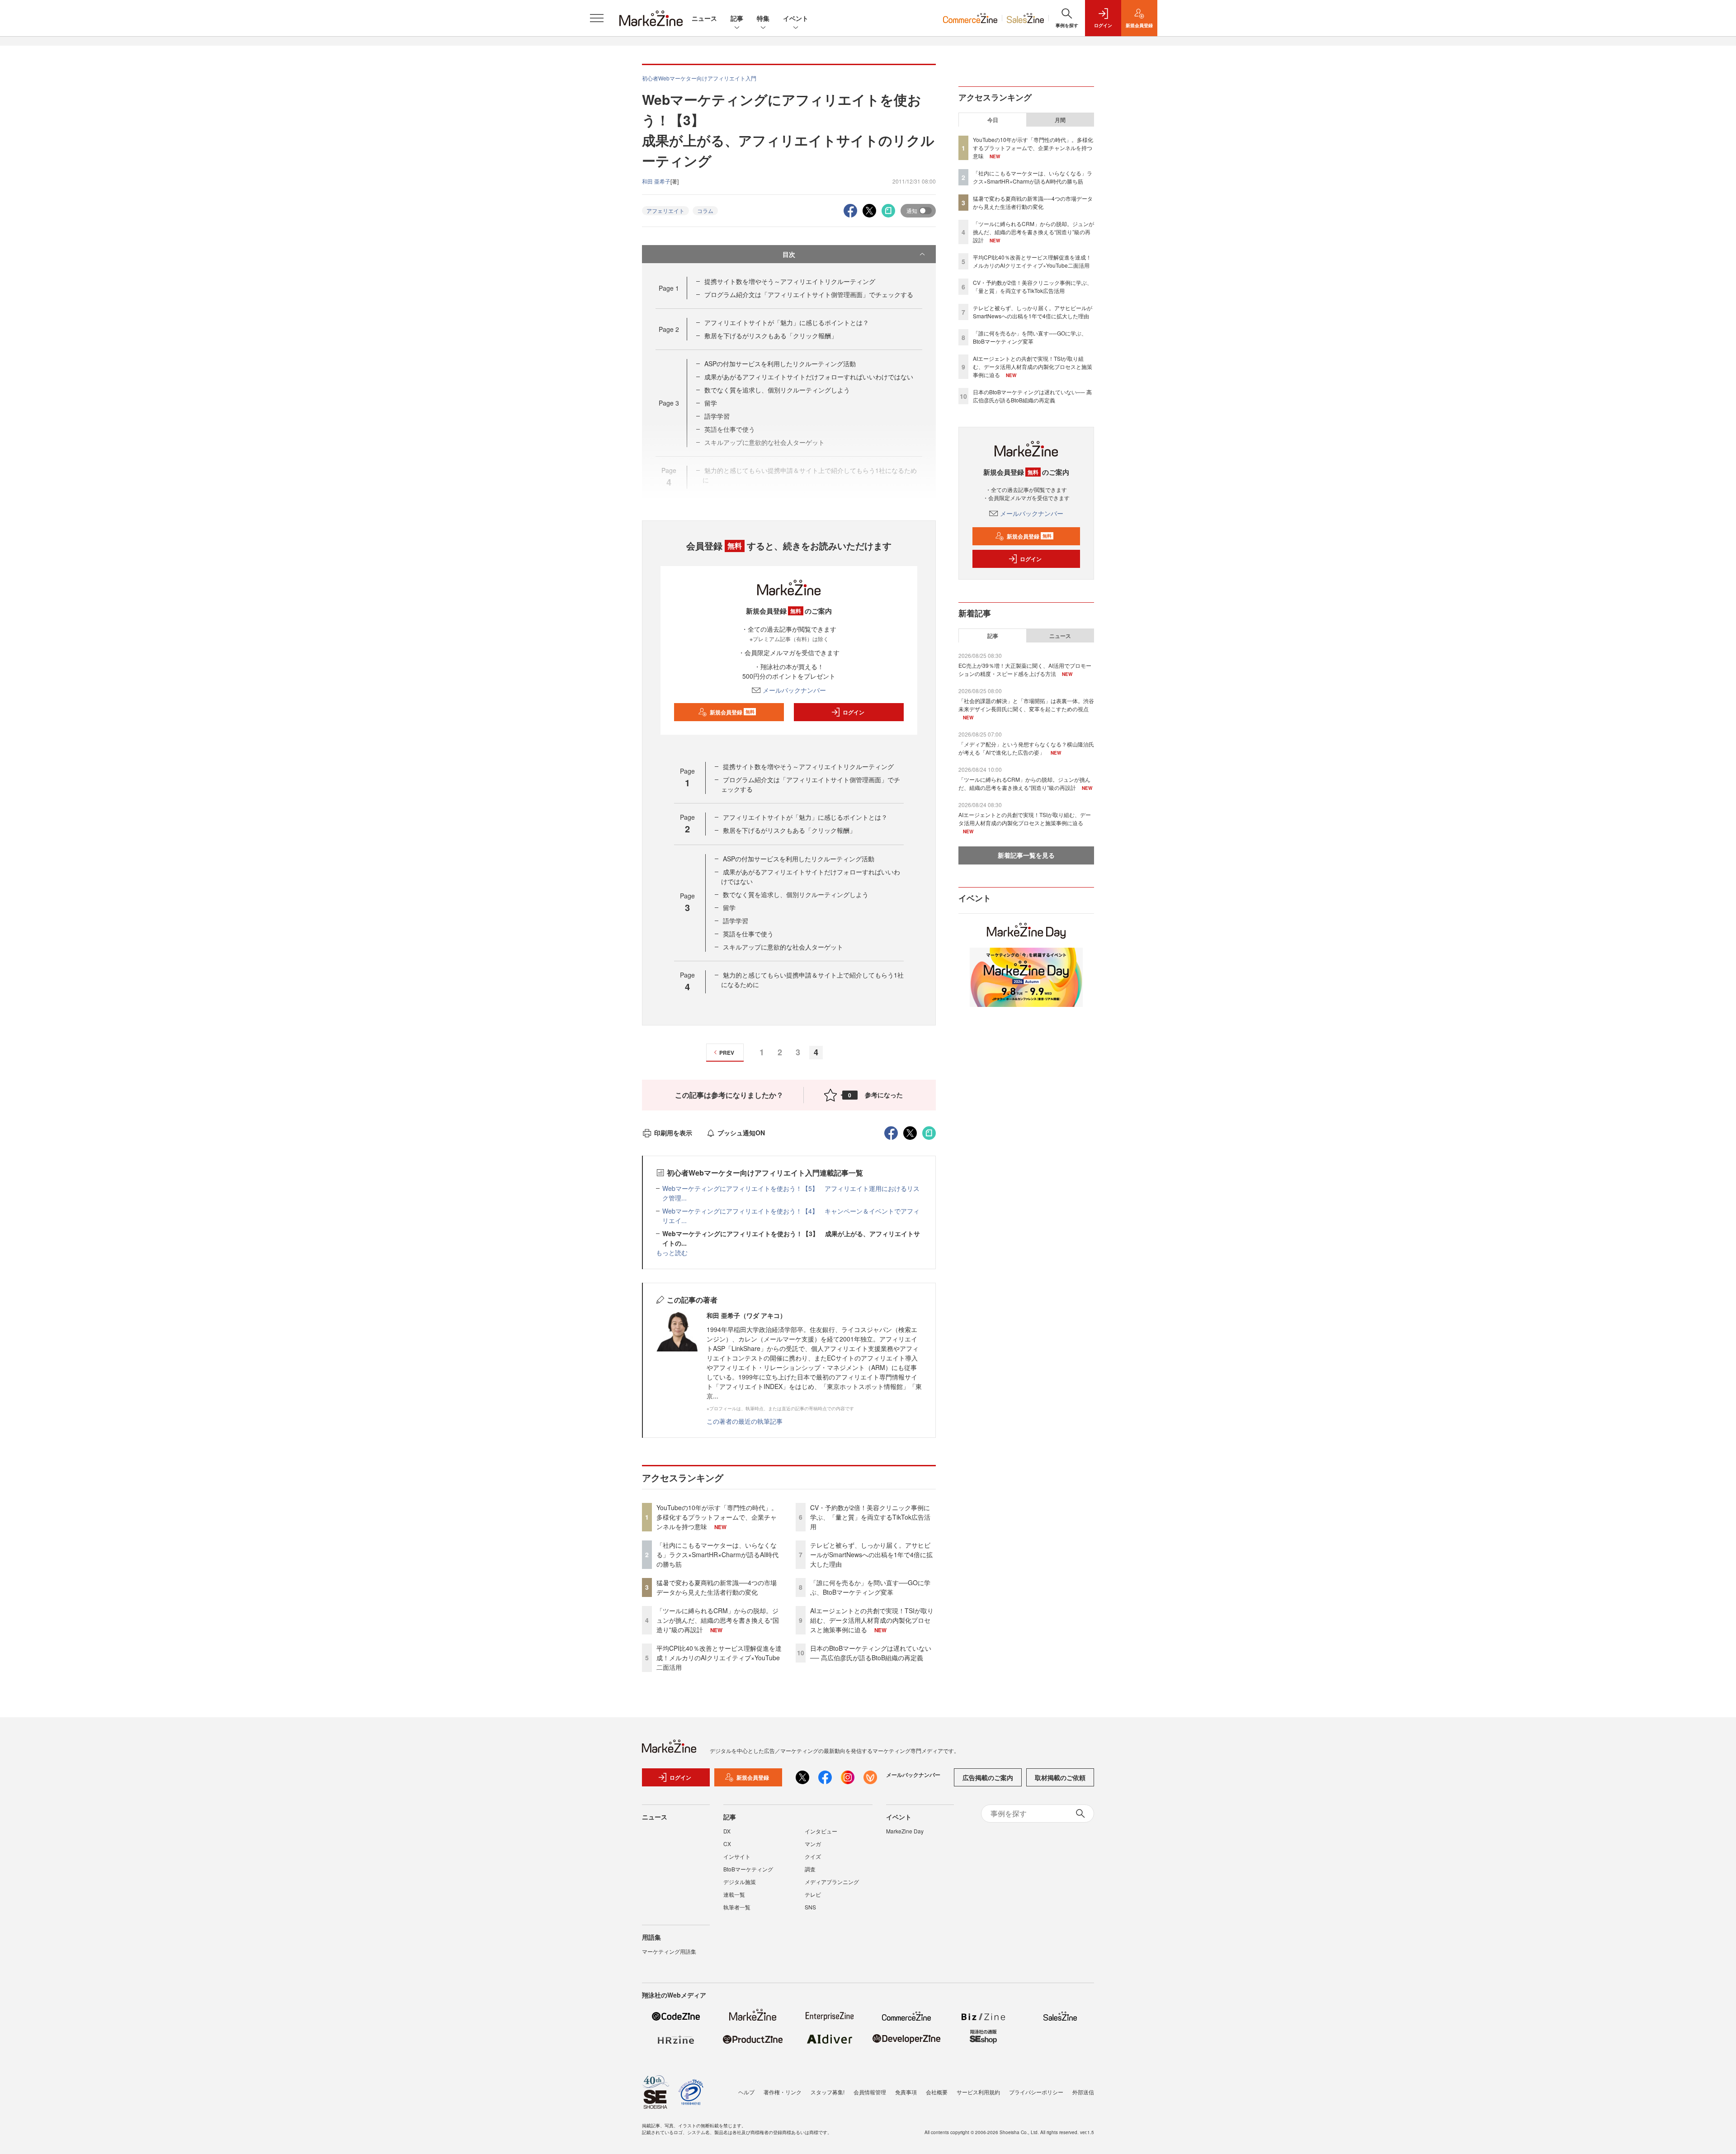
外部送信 (1083, 2092)
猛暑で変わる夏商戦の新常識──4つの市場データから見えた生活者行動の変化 (717, 1587)
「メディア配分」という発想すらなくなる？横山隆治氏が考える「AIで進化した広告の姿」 (1026, 748)
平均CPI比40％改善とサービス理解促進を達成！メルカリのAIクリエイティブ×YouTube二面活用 (719, 1658)
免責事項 (906, 2092)
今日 (993, 120)
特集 (763, 18)
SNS (810, 1907)
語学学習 (717, 416)
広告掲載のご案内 (988, 1777)
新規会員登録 (732, 712)
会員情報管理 (870, 2092)
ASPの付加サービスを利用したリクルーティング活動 (780, 364)
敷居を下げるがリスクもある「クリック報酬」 (771, 335)
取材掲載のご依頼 (1060, 1777)
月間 (1060, 120)
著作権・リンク (783, 2092)
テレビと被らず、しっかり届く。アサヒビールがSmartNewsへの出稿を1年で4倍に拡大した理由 (871, 1554)
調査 (810, 1869)
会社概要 (937, 2092)
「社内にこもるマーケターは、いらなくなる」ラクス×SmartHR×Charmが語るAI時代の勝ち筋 (717, 1554)
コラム (705, 210)
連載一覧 (734, 1894)
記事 (737, 18)
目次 (789, 254)
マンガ (813, 1844)
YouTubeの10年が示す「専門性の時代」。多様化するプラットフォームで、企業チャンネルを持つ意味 (717, 1517)
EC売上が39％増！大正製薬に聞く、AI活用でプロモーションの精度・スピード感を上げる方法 (1025, 669)
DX (727, 1831)
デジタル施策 (740, 1882)
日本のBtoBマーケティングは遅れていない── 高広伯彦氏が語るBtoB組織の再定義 (871, 1653)
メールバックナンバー (794, 690)
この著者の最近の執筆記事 (745, 1421)
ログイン (854, 712)
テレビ (813, 1894)
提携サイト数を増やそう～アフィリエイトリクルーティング (790, 281)
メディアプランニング (832, 1882)
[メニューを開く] (597, 18)
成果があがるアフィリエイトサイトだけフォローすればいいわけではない (809, 377)
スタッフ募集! (828, 2092)
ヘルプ (746, 2092)
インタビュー (821, 1831)
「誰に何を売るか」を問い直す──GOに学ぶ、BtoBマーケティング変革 (870, 1587)
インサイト (737, 1856)
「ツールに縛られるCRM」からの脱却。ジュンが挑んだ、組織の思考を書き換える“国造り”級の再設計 (718, 1620)
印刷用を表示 (673, 1133)
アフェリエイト (665, 210)
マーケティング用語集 (669, 1951)
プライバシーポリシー (1036, 2092)
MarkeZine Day (905, 1831)
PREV (727, 1053)
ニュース (704, 18)
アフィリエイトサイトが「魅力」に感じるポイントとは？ (787, 322)
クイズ (813, 1856)
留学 (711, 403)
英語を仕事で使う (748, 934)
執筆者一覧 (737, 1907)
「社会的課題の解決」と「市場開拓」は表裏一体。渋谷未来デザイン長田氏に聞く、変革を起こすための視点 (1026, 705)
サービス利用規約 (978, 2092)
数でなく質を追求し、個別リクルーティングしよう (777, 390)
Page (669, 288)
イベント (796, 18)
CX (727, 1844)
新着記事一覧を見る (1026, 855)
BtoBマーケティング (748, 1869)
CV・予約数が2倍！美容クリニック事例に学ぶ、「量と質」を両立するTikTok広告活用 (870, 1517)
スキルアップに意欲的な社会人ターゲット (783, 947)
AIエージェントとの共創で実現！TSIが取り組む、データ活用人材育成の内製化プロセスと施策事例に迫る (872, 1620)
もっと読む (672, 1252)
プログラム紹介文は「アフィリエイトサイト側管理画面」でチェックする (809, 294)
